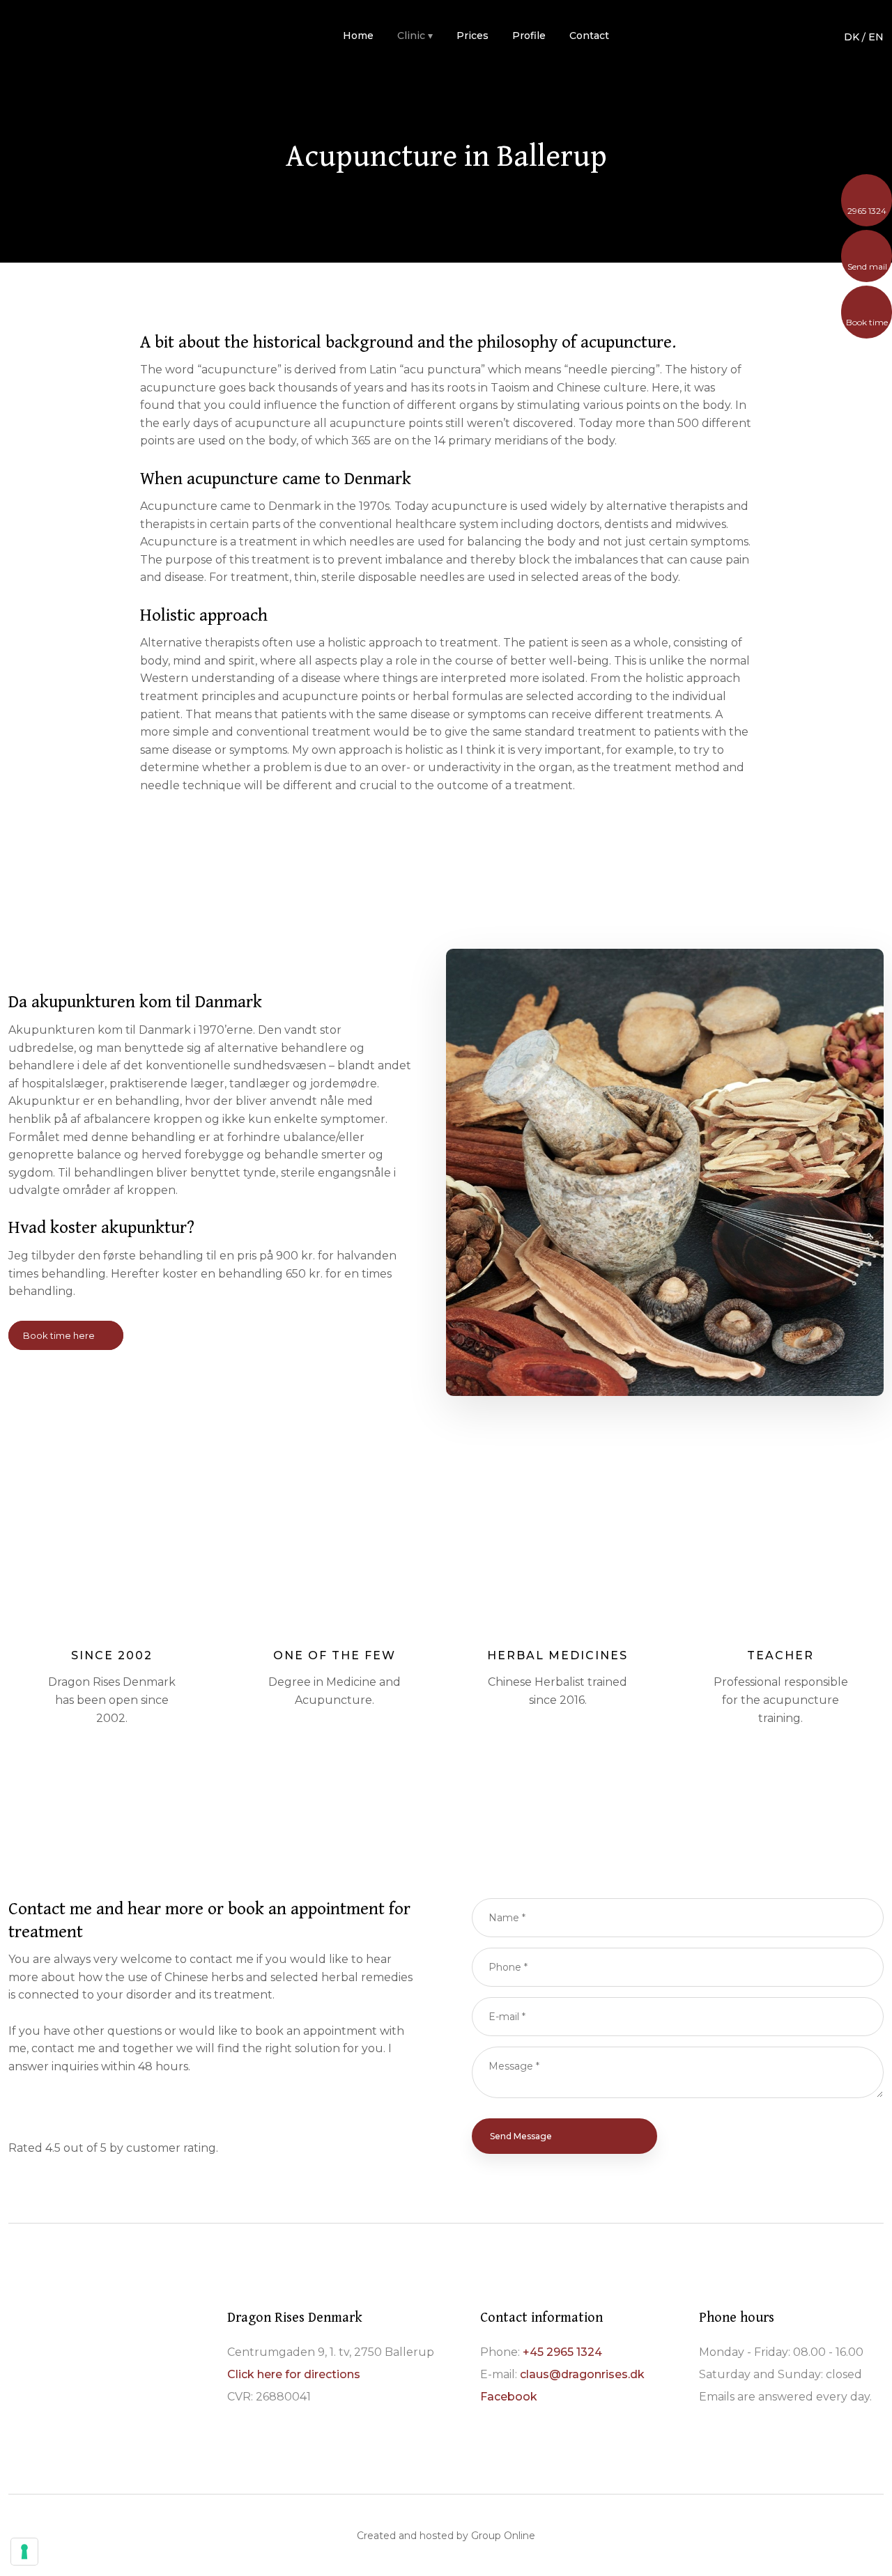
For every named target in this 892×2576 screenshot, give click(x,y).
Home (358, 36)
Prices (472, 36)
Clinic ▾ (415, 36)
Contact (589, 36)
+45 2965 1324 (562, 2352)
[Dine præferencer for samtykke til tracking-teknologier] (24, 2552)
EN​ (876, 37)
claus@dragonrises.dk (582, 2374)
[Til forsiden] (92, 35)
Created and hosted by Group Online (446, 2536)
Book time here (59, 1335)
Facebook (509, 2397)
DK (852, 37)
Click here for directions (294, 2374)
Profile (529, 36)
